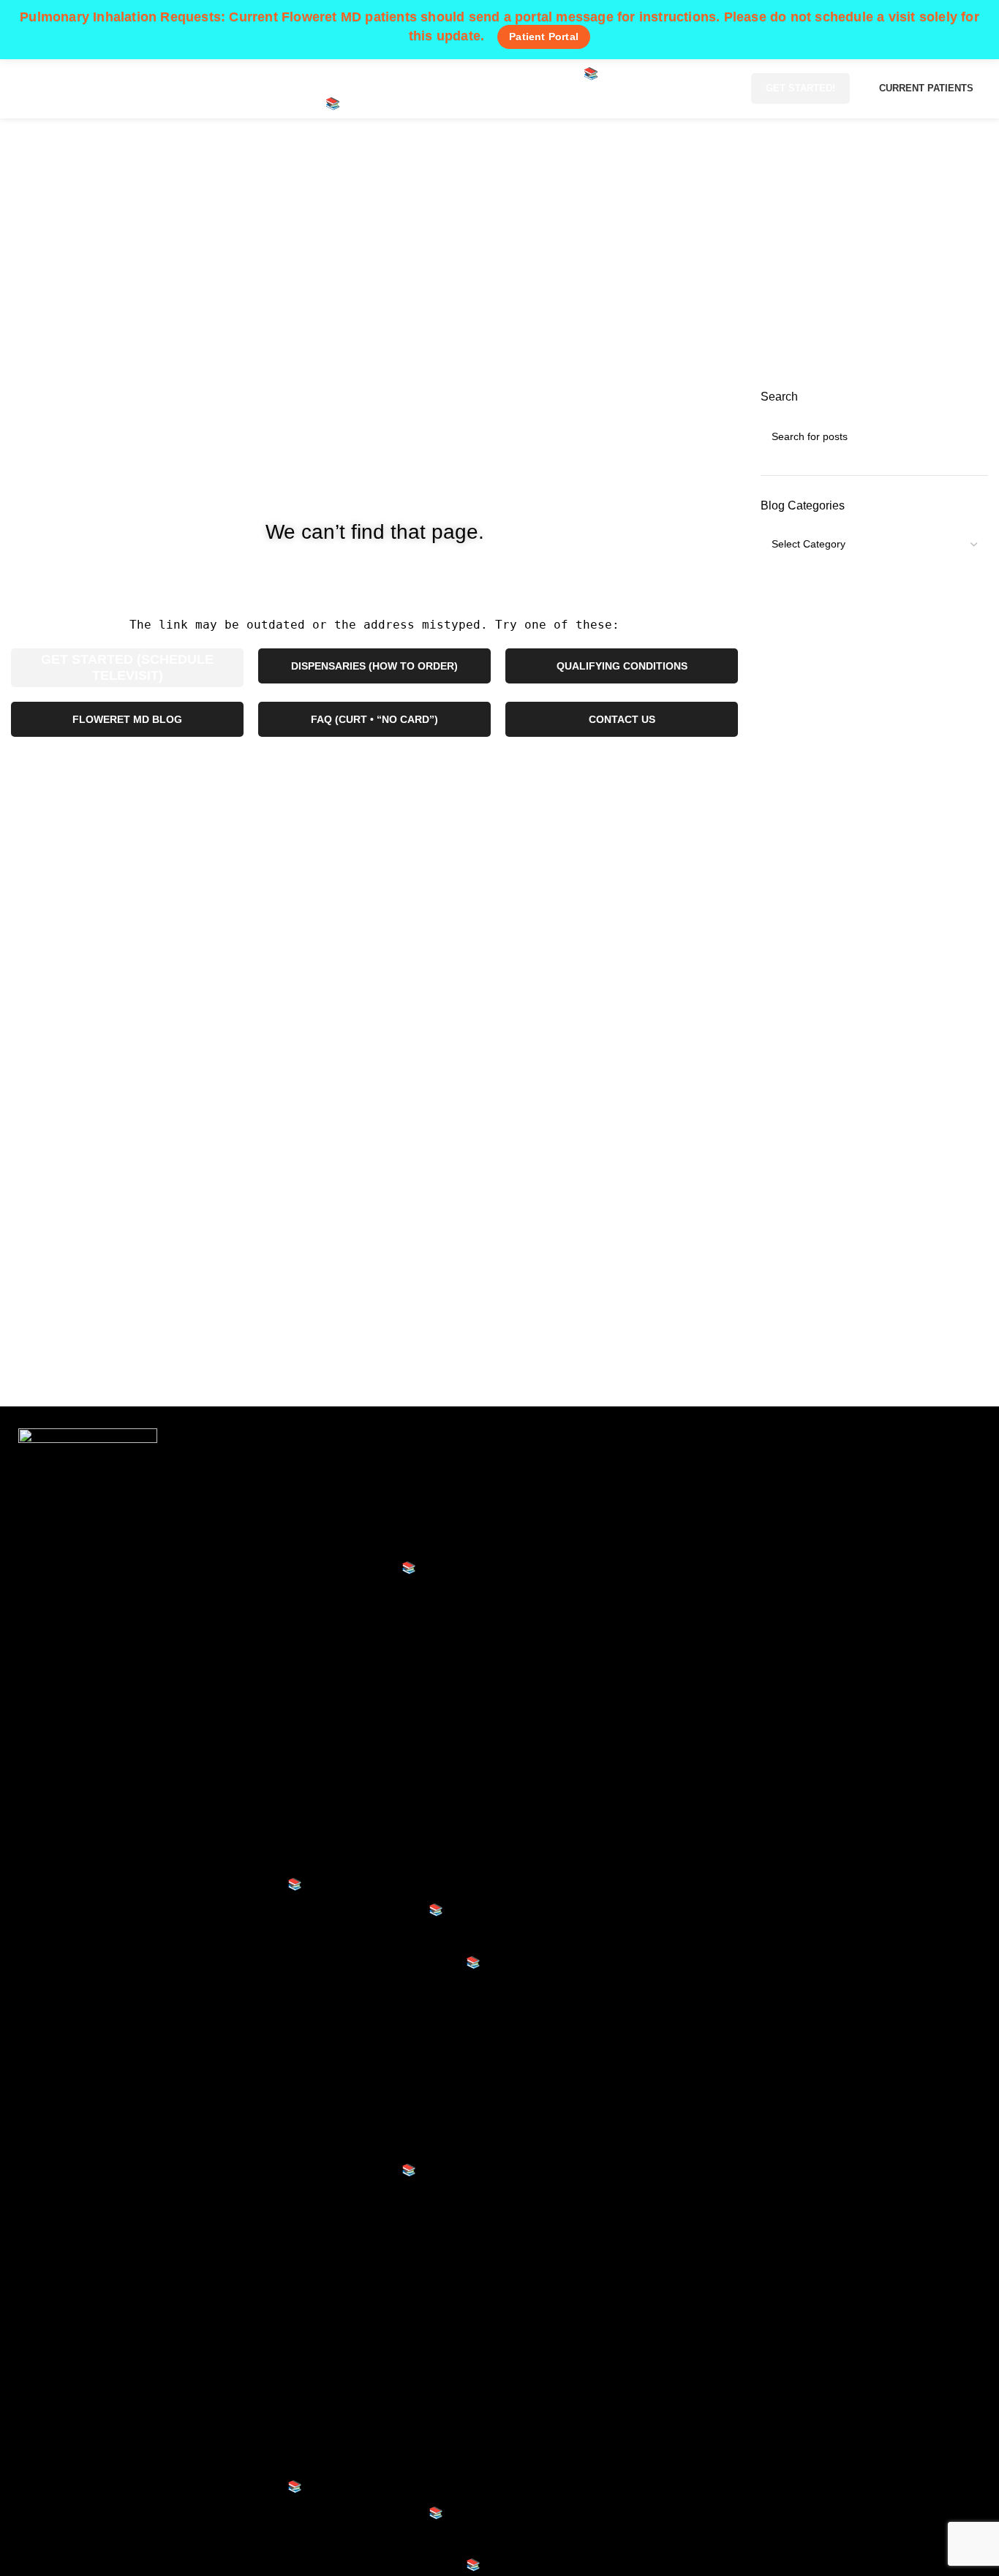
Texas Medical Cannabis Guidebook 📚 (378, 1962)
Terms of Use (553, 1516)
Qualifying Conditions (331, 1542)
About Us (299, 1489)
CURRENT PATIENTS (926, 88)
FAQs (290, 1936)
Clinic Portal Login (567, 1568)
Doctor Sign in (556, 1594)
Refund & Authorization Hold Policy (611, 1542)
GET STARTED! (800, 88)
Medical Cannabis (322, 1516)
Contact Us (304, 1988)
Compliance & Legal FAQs (357, 1840)
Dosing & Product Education (361, 1709)
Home (435, 277)
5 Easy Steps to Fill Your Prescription (384, 1639)
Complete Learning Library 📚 (365, 1910)
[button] (377, 2047)
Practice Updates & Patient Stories (377, 1788)
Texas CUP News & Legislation (369, 1735)
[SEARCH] (971, 436)
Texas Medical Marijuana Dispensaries (376, 2014)
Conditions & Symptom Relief (364, 1761)
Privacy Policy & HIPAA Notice (599, 1464)
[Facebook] (769, 1473)
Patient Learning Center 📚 (346, 1568)
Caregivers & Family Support (362, 1813)
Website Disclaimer (570, 1489)
